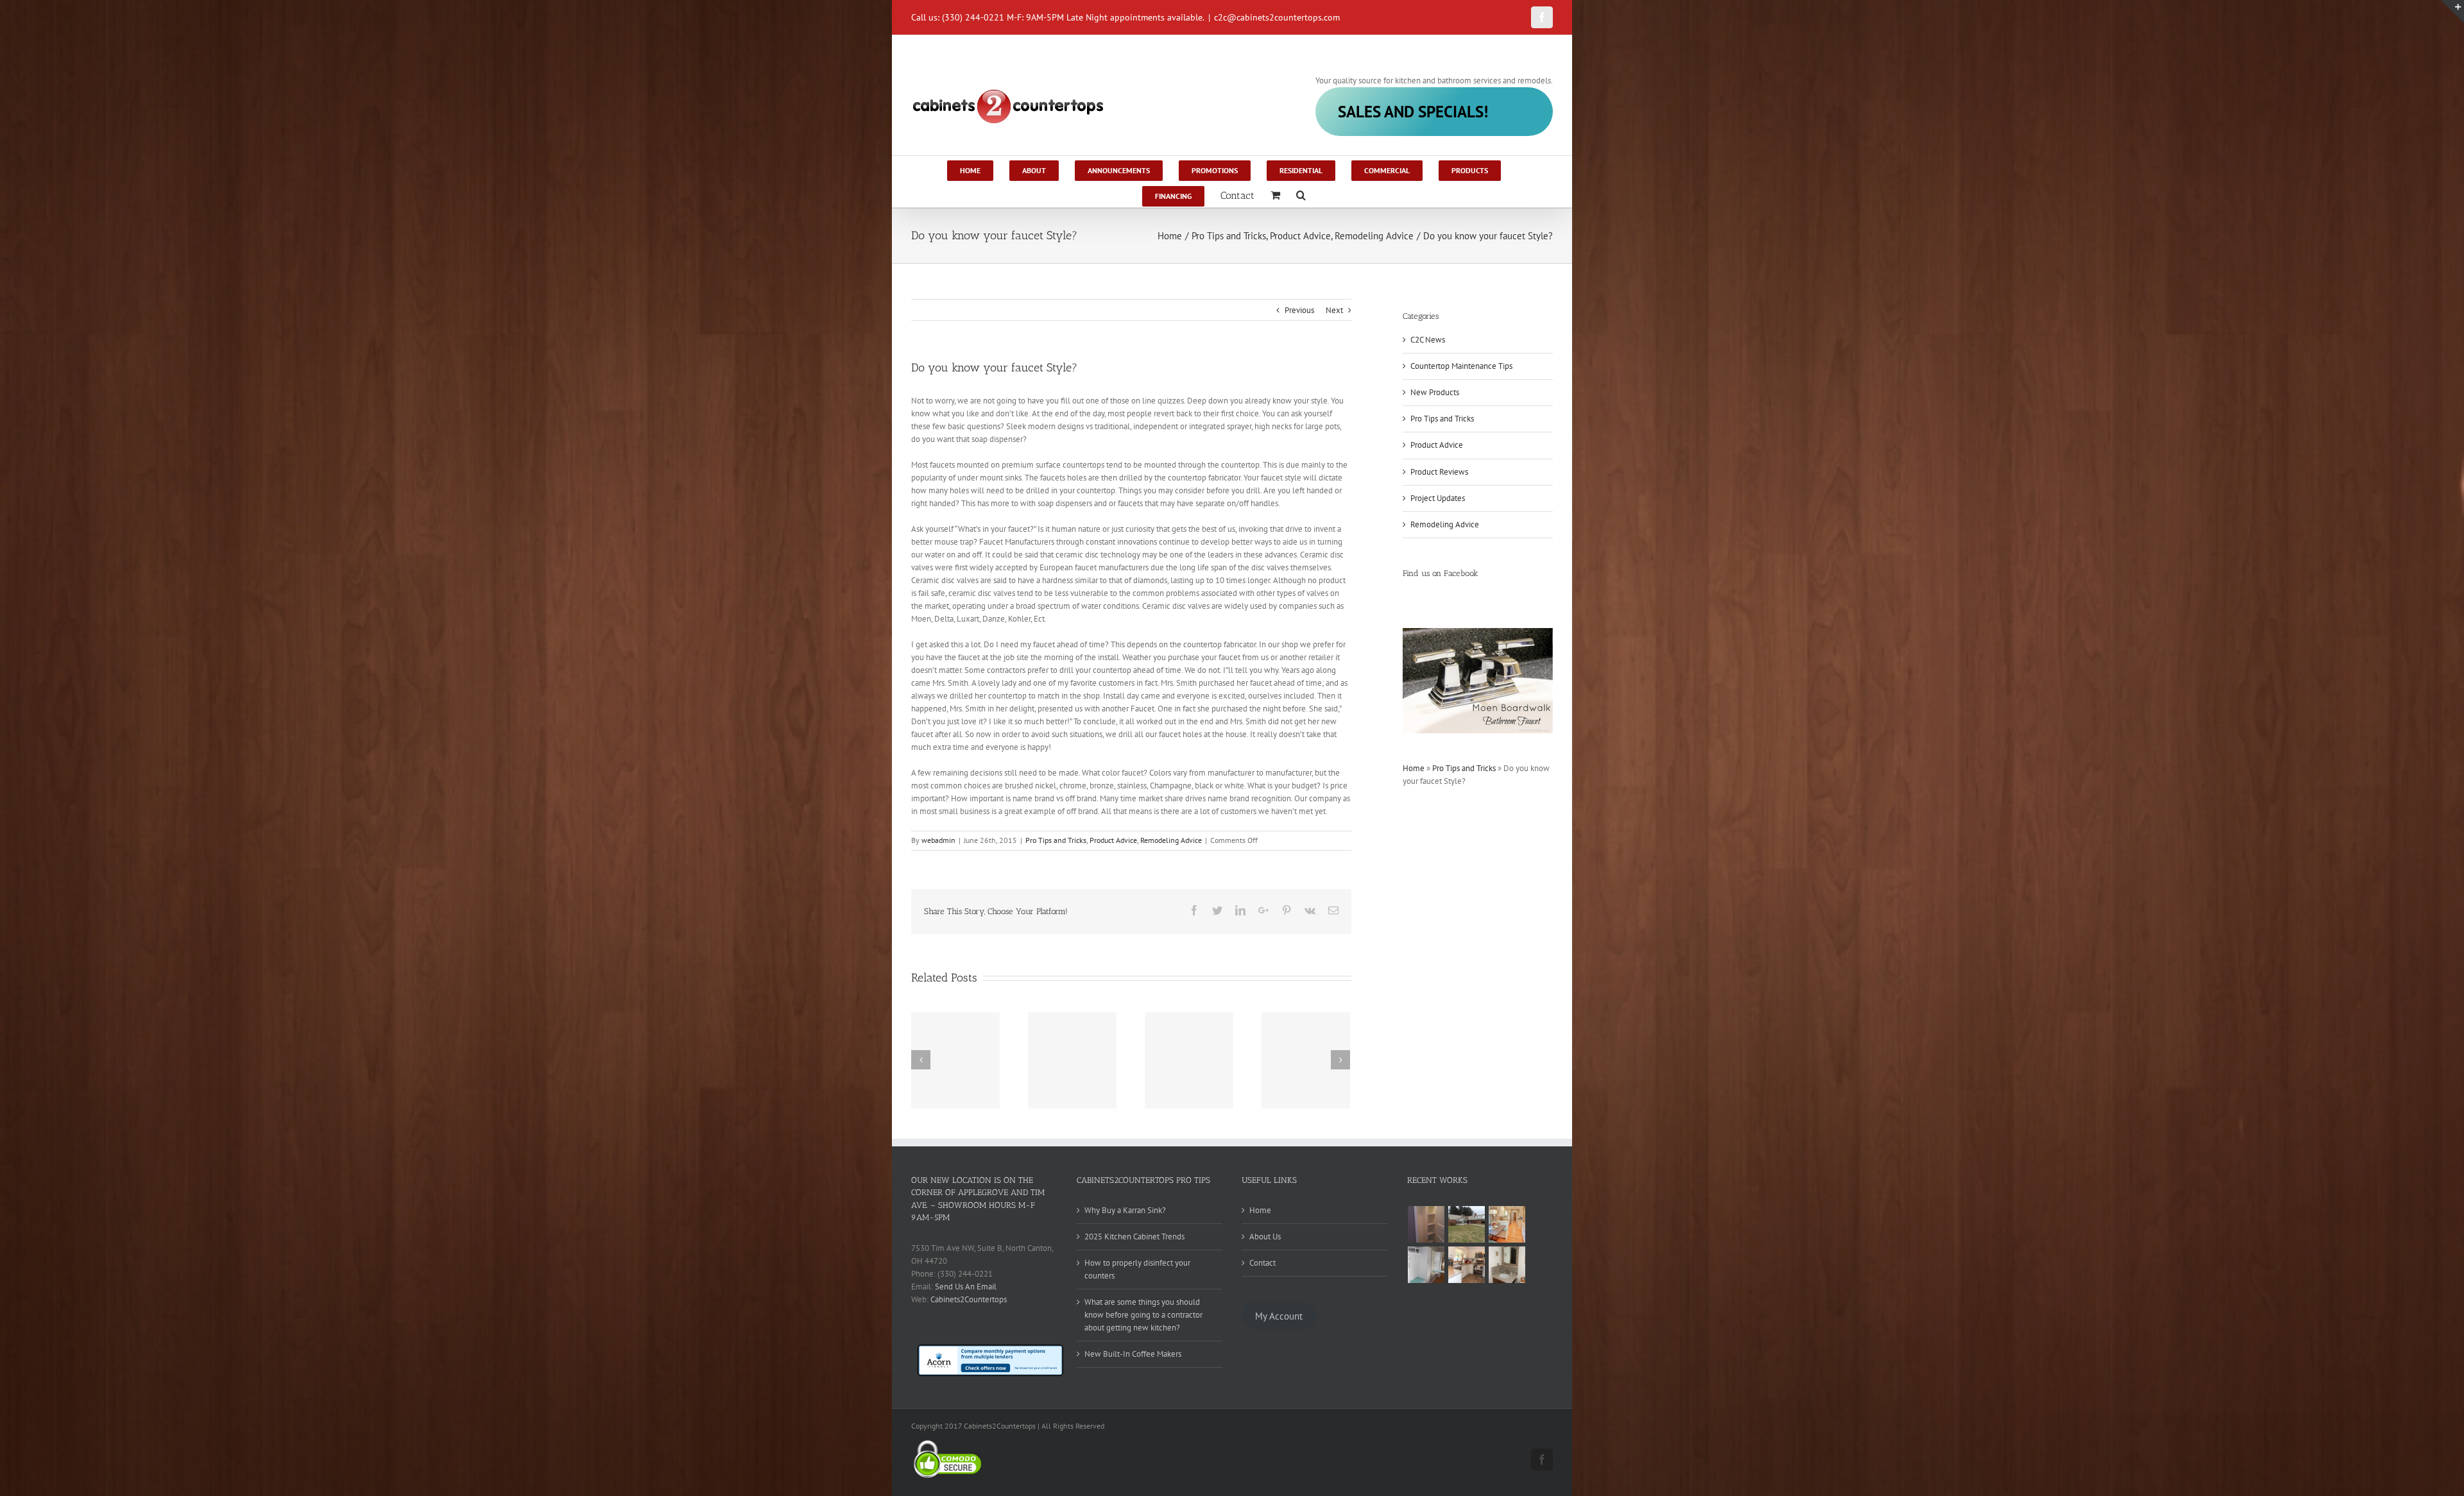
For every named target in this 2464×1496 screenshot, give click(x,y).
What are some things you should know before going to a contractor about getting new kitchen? (1143, 1315)
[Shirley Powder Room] (1507, 1265)
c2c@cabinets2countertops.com (1277, 17)
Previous (1299, 310)
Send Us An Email (966, 1287)
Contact (1262, 1263)
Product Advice (1113, 840)
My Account (1279, 1315)
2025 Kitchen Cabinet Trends (1134, 1237)
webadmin (938, 840)
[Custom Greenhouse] (1467, 1224)
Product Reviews (1439, 472)
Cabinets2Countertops (969, 1299)
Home (1414, 768)
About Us (1265, 1237)
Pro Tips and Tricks (1056, 840)
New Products (1435, 392)
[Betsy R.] (1467, 1265)
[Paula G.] (1426, 1265)
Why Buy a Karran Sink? (1125, 1210)
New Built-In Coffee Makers (1133, 1354)
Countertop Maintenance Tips (1461, 366)
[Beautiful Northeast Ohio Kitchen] (1507, 1224)
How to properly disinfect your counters (1137, 1269)
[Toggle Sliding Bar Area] (2452, 12)
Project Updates (1438, 498)
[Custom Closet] (1426, 1224)
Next (1334, 310)
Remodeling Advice (1171, 840)
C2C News (1428, 340)
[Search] (1301, 194)
